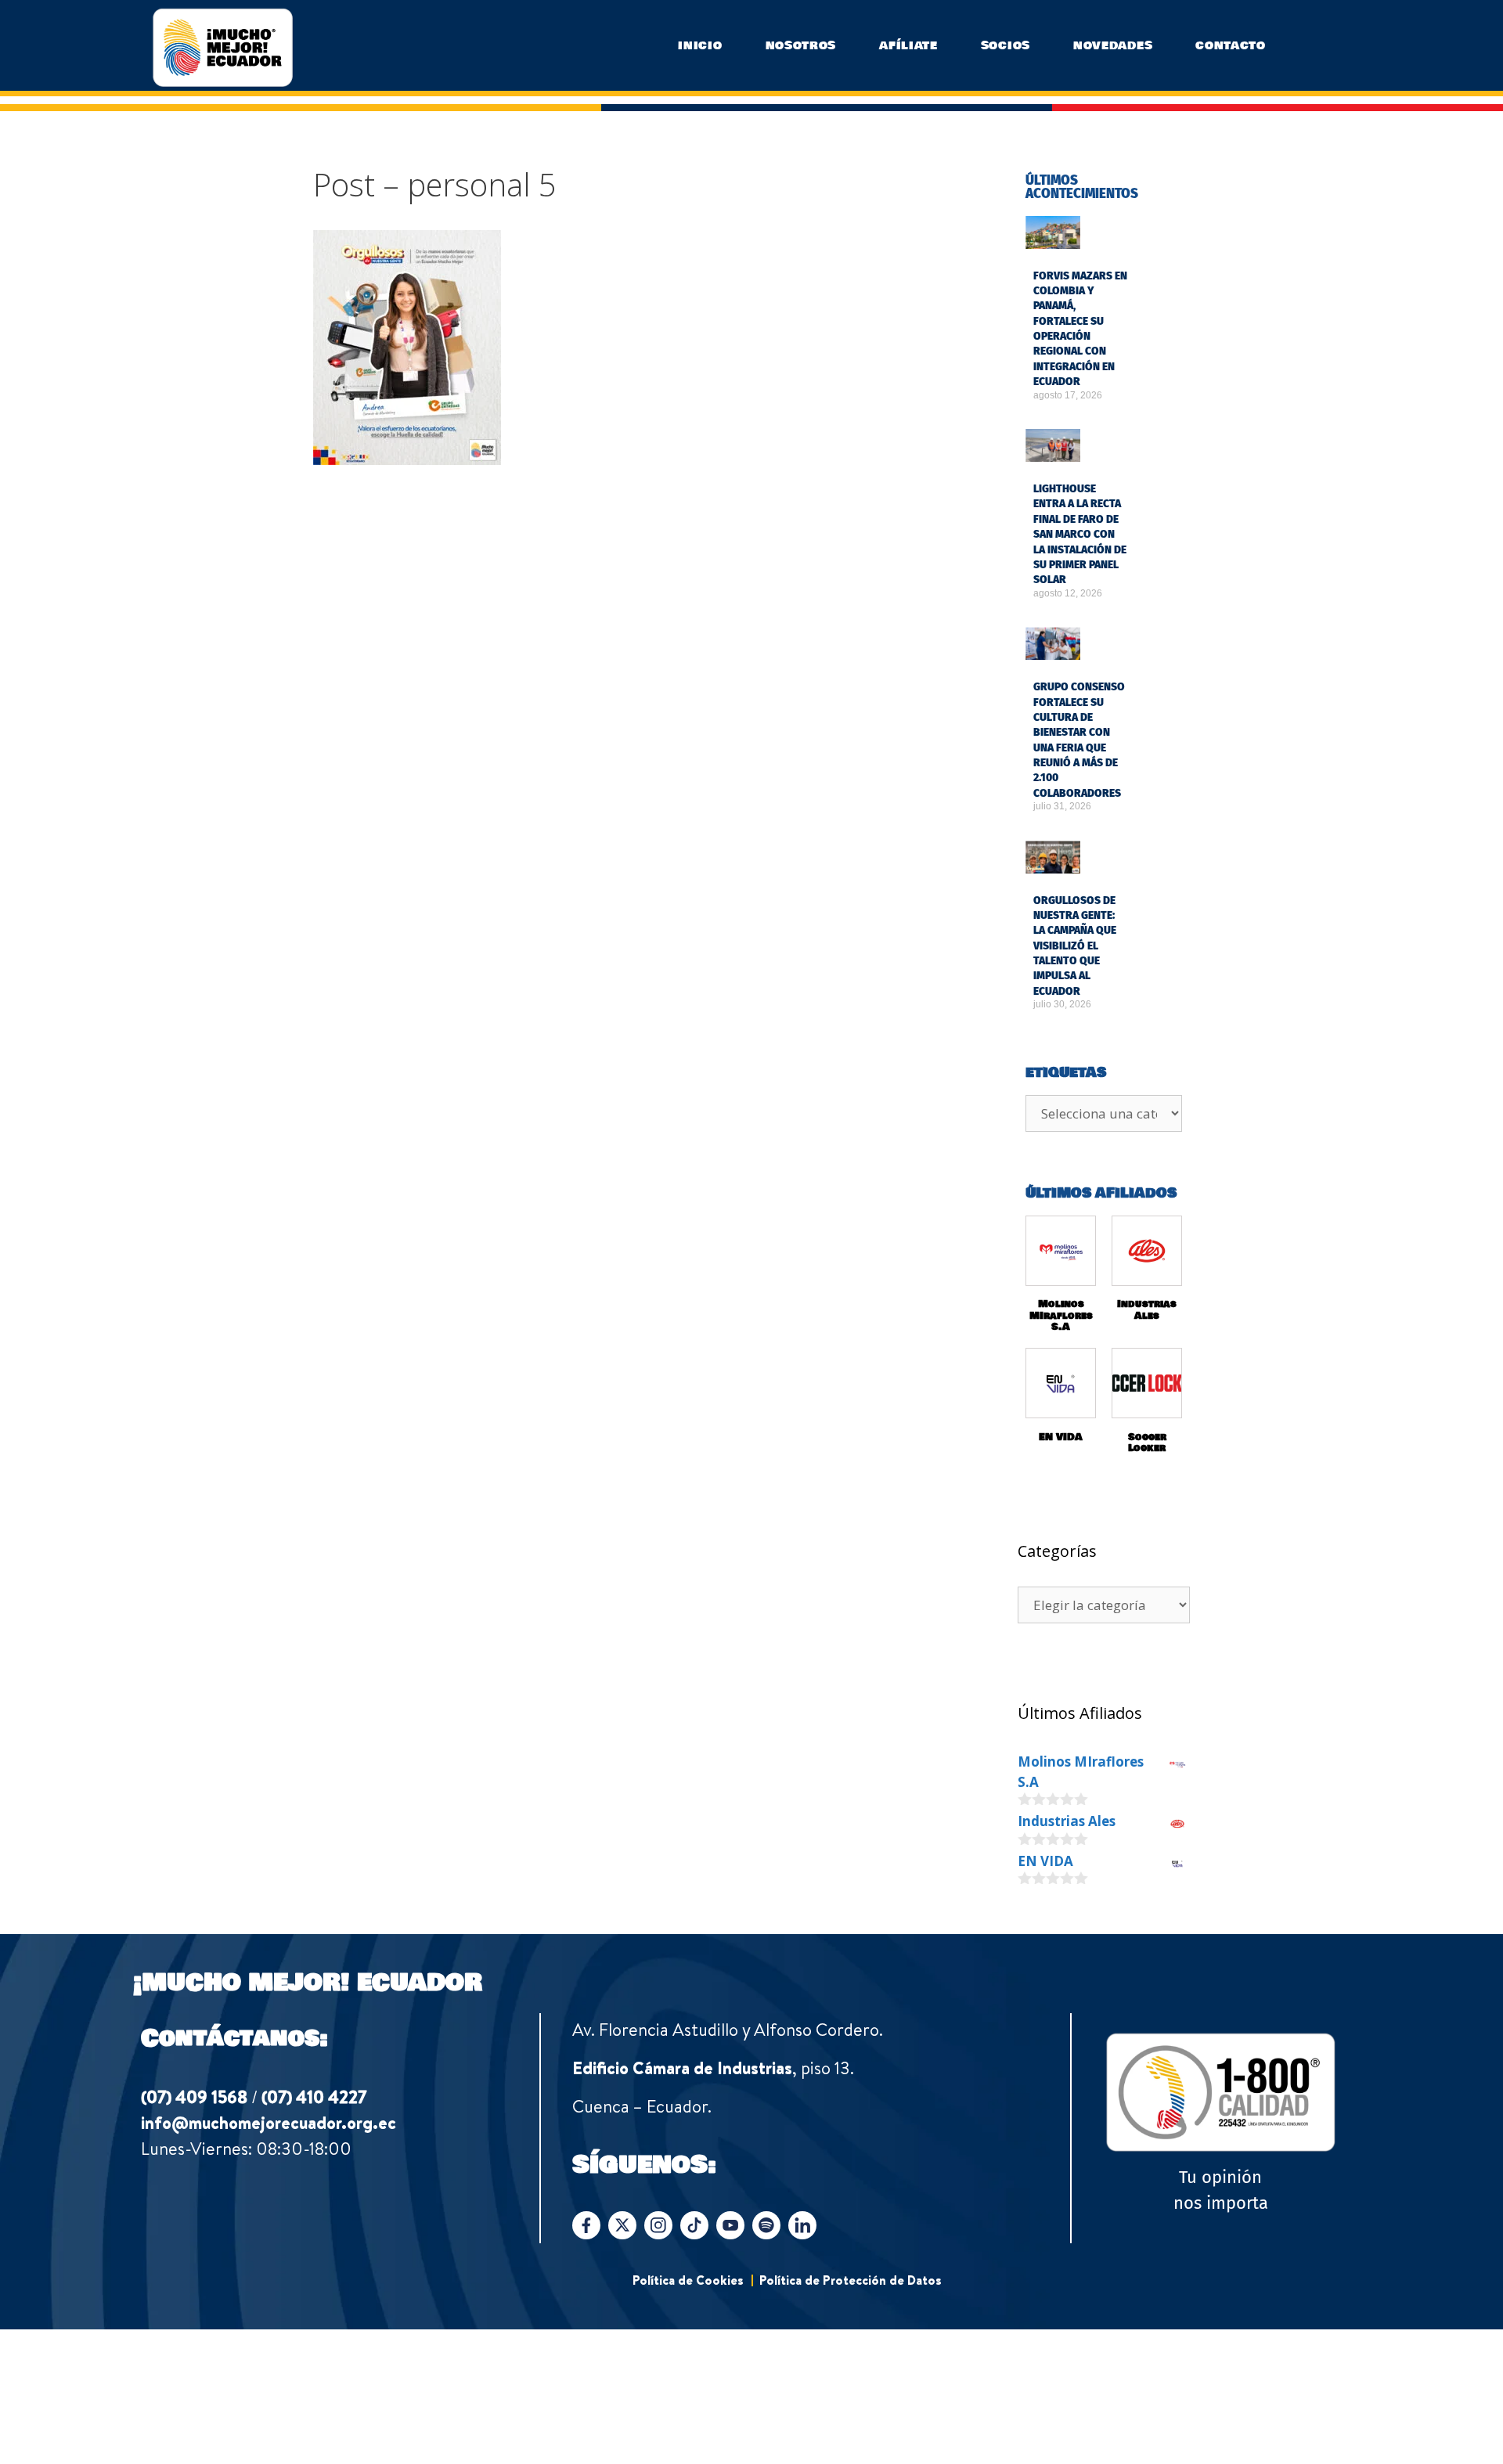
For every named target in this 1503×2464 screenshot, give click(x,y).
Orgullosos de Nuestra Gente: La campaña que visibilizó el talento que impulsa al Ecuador (1075, 946)
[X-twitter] (622, 2225)
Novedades (1113, 45)
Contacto (1231, 45)
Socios (1006, 45)
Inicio (700, 45)
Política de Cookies (688, 2280)
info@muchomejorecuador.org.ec (269, 2123)
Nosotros (801, 45)
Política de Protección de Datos (851, 2280)
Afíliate (908, 45)
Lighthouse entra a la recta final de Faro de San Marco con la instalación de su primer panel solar (1080, 534)
